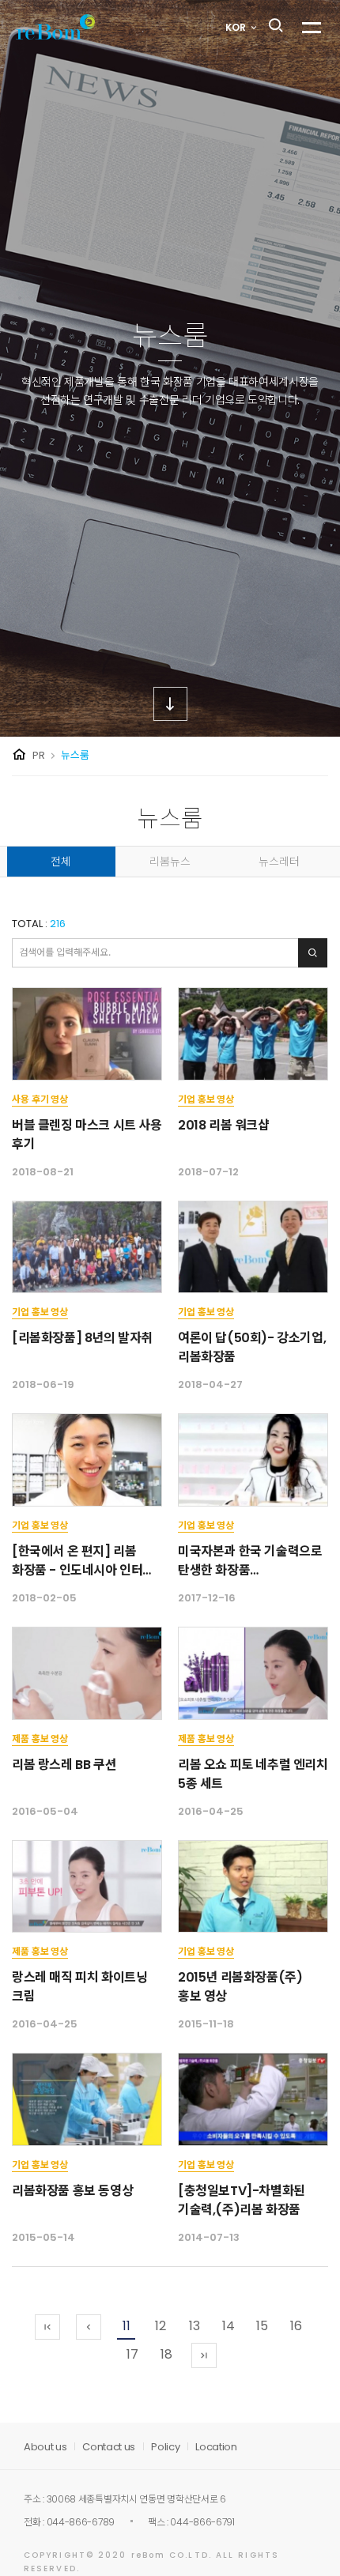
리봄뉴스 (170, 862)
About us (45, 2447)
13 (195, 2326)
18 (166, 2354)
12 (161, 2326)
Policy (165, 2447)
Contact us (109, 2447)
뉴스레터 (279, 862)
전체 (61, 862)
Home (19, 755)
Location (216, 2447)
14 (229, 2326)
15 (262, 2326)
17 (132, 2354)
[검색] (313, 953)
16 (296, 2326)
